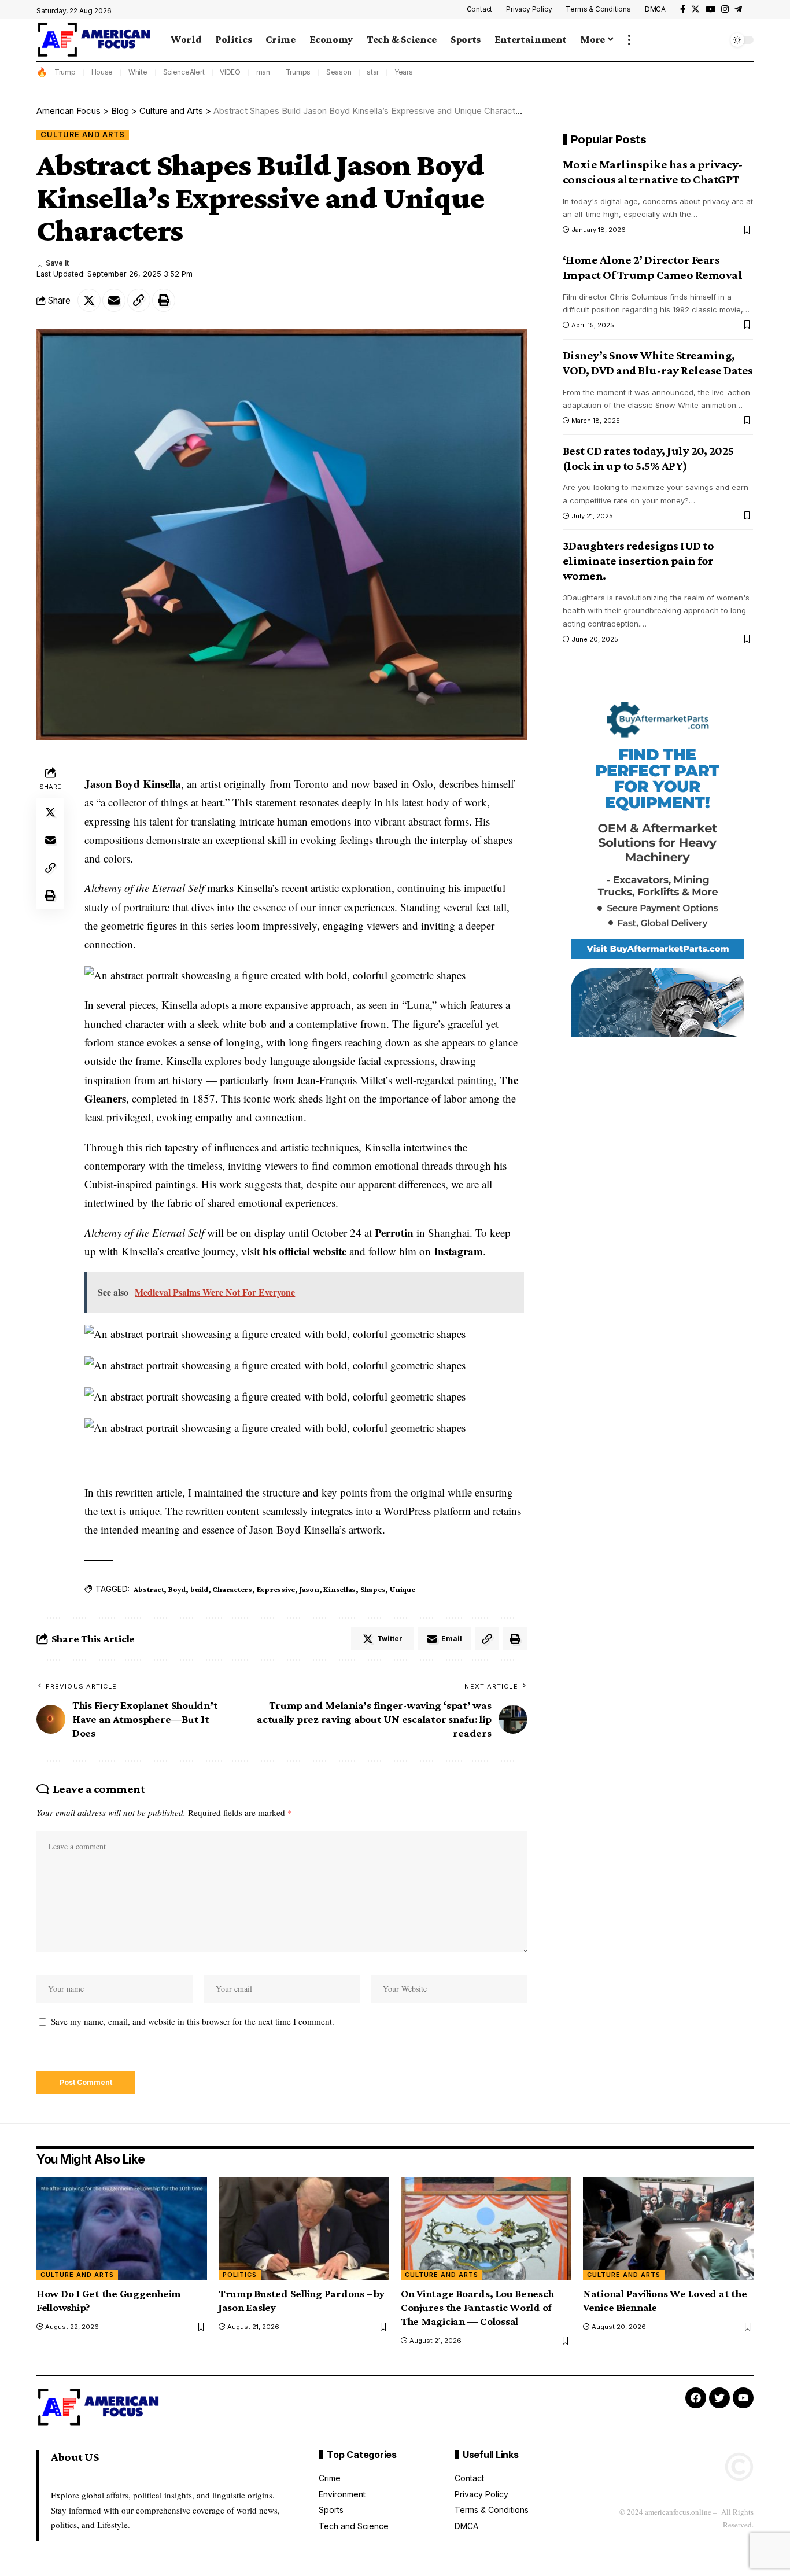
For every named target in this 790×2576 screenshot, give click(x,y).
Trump (65, 72)
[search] (716, 40)
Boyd (177, 1589)
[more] (629, 40)
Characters (232, 1589)
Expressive (276, 1589)
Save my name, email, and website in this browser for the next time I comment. (193, 2021)
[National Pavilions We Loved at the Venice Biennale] (668, 2229)
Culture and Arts (83, 134)
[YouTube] (710, 9)
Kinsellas (339, 1589)
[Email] (114, 300)
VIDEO (230, 72)
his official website (304, 1251)
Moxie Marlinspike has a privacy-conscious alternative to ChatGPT (653, 172)
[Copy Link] (139, 300)
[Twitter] (695, 9)
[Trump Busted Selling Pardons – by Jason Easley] (304, 2229)
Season (339, 72)
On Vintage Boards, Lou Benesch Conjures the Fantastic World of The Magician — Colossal (477, 2307)
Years (404, 72)
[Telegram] (738, 9)
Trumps (298, 72)
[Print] (164, 300)
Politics (240, 2275)
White (138, 72)
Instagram (458, 1251)
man (263, 72)
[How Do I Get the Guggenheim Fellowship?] (122, 2229)
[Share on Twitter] (89, 300)
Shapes (373, 1589)
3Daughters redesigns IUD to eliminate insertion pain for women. (638, 561)
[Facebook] (683, 9)
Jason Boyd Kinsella (133, 784)
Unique (403, 1589)
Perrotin (394, 1232)
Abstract (149, 1589)
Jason (309, 1589)
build (199, 1589)
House (102, 72)
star (373, 72)
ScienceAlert (184, 72)
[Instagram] (725, 9)
